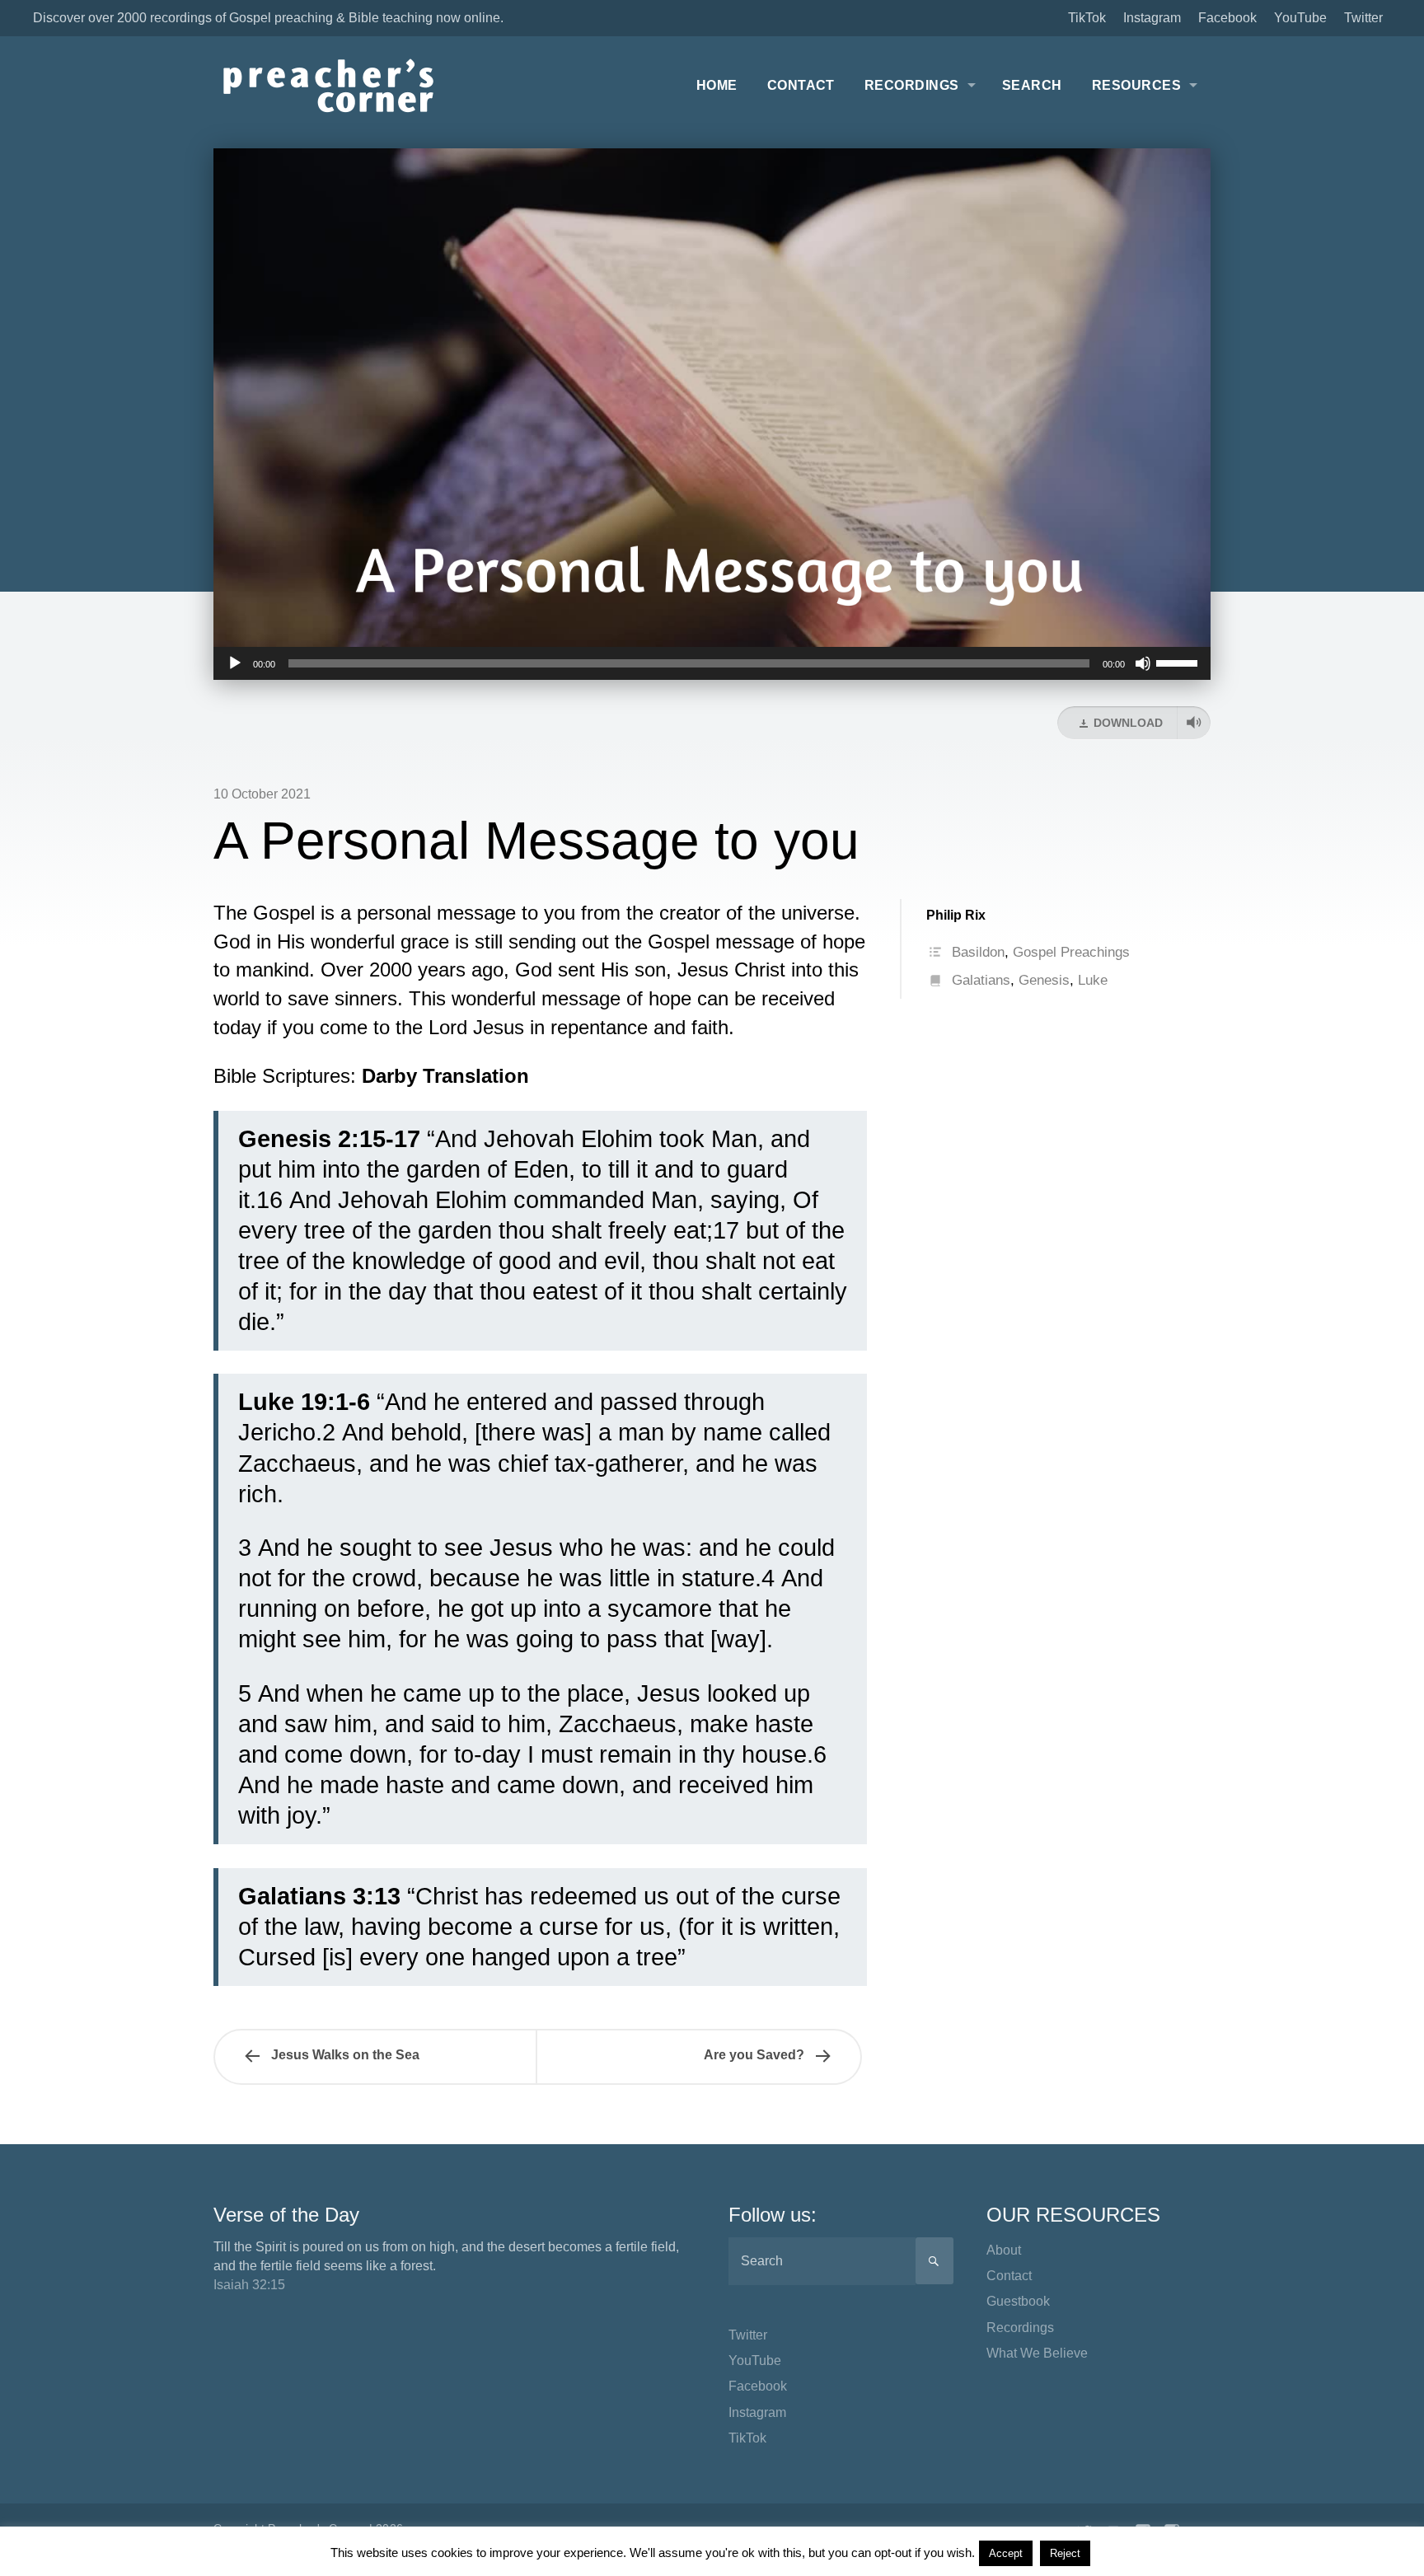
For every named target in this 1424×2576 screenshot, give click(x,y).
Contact (801, 85)
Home (717, 85)
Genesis (1044, 980)
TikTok (1087, 18)
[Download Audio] (1194, 723)
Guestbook (1018, 2301)
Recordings (912, 85)
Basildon (978, 952)
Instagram (1152, 18)
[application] (712, 663)
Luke (1093, 980)
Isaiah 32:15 (249, 2285)
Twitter (1363, 18)
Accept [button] (1006, 2553)
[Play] (235, 663)
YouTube (1300, 18)
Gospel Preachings (1071, 952)
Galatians (981, 980)
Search (1032, 85)
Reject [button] (1065, 2553)
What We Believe (1037, 2353)
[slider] (1179, 662)
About (1004, 2250)
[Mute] (1143, 663)
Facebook (1227, 18)
